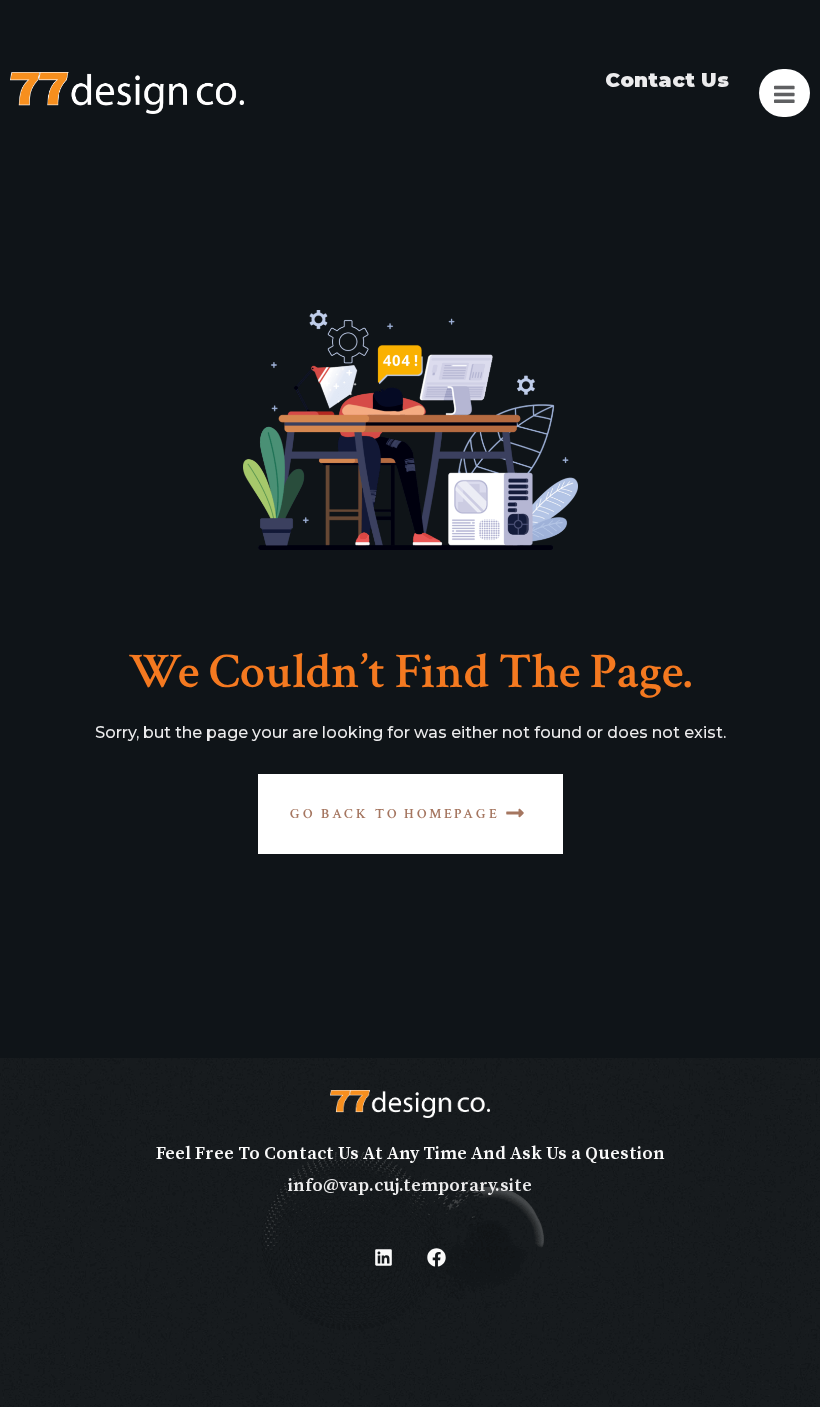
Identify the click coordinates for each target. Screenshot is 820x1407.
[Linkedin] (384, 1258)
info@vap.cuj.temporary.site (410, 1185)
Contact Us (667, 80)
